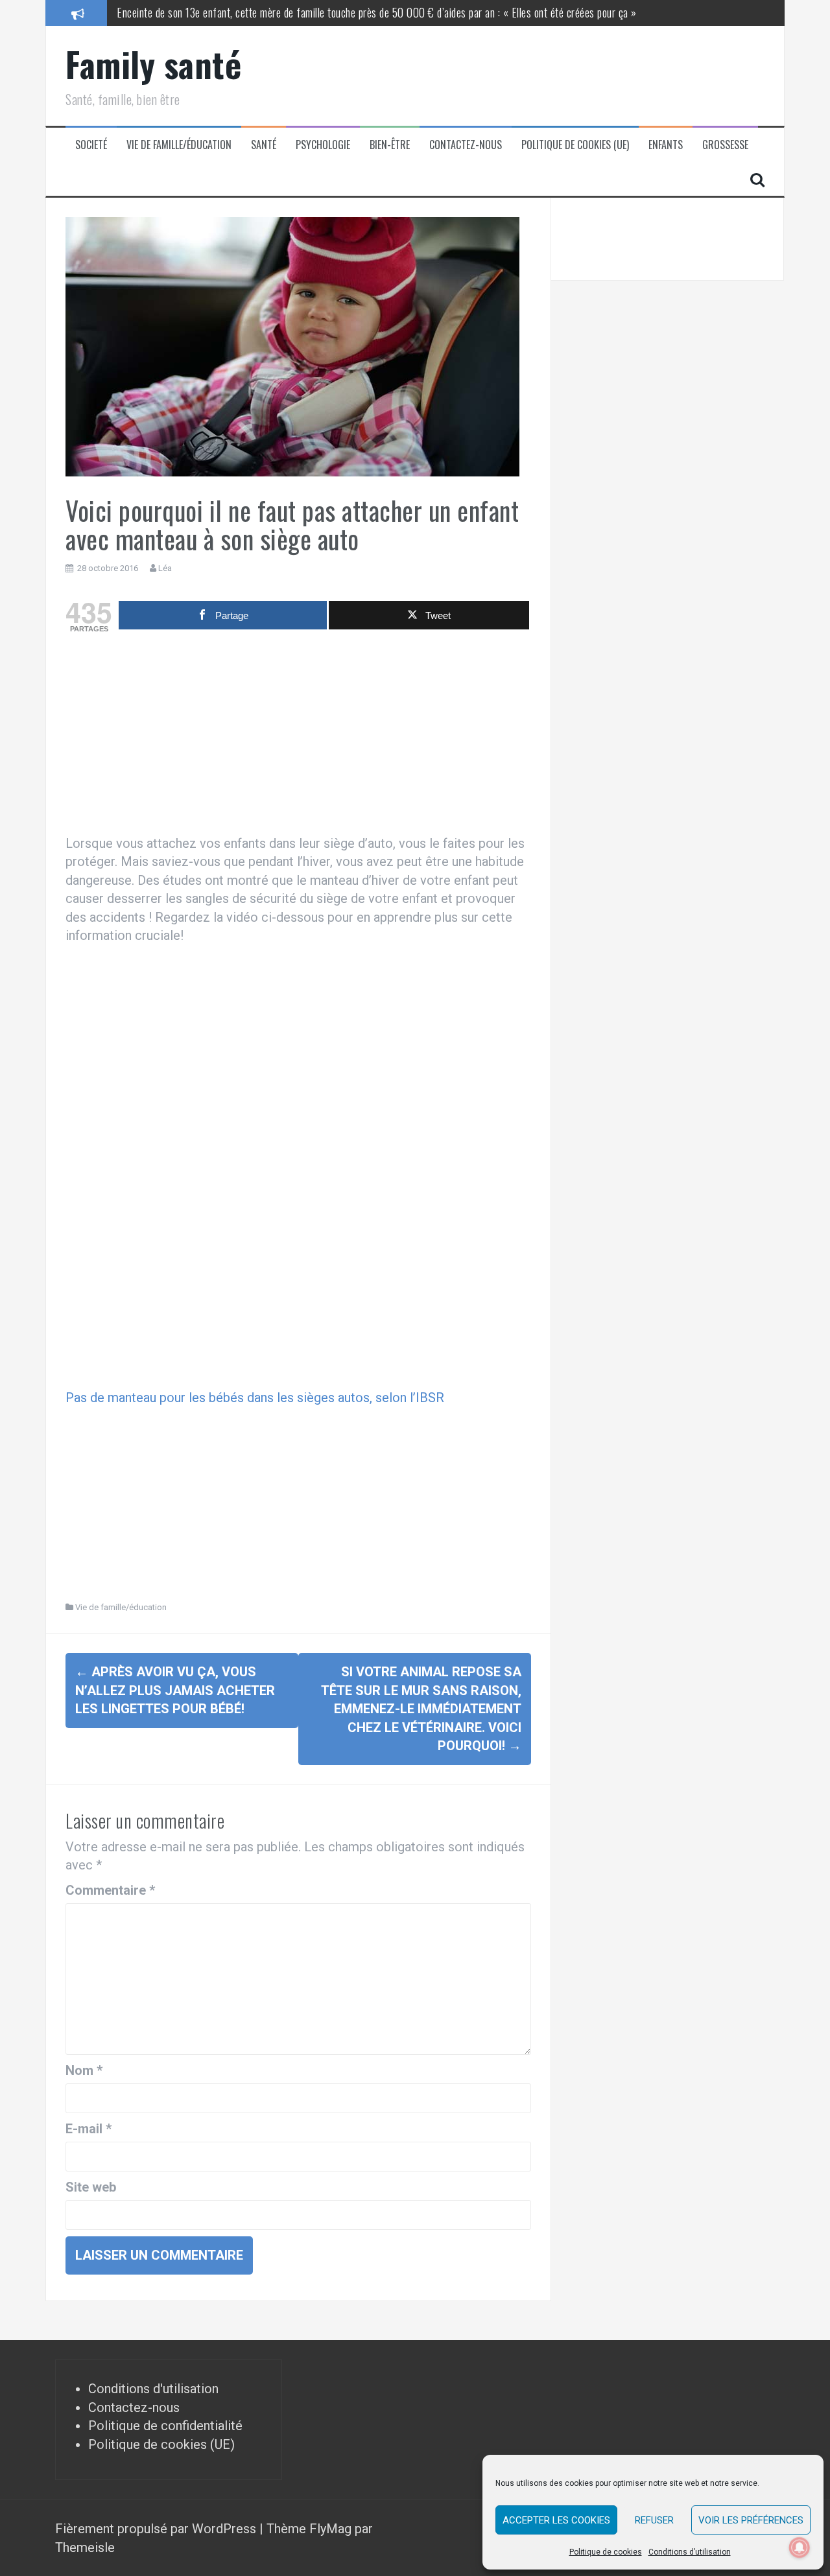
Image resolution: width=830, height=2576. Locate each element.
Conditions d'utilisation (153, 2389)
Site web (91, 2187)
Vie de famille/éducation (179, 145)
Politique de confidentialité (165, 2426)
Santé (264, 145)
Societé (91, 145)
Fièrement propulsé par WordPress (157, 2529)
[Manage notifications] (800, 2547)
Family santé (153, 64)
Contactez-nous (466, 145)
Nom (84, 2070)
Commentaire (110, 1890)
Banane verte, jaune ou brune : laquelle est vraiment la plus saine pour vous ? (278, 12)
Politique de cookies (606, 2552)
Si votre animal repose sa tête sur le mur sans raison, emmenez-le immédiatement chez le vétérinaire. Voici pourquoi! (421, 1709)
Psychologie (323, 145)
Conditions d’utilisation (690, 2552)
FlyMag (330, 2529)
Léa (165, 568)
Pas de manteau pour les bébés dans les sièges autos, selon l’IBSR (255, 1398)
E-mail (89, 2129)
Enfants (666, 145)
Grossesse (725, 145)
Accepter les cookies (556, 2520)
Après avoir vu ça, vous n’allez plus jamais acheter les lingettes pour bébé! (175, 1690)
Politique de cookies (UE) (575, 145)
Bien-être (390, 145)
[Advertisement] (298, 737)
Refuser (654, 2520)
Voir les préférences (751, 2520)
